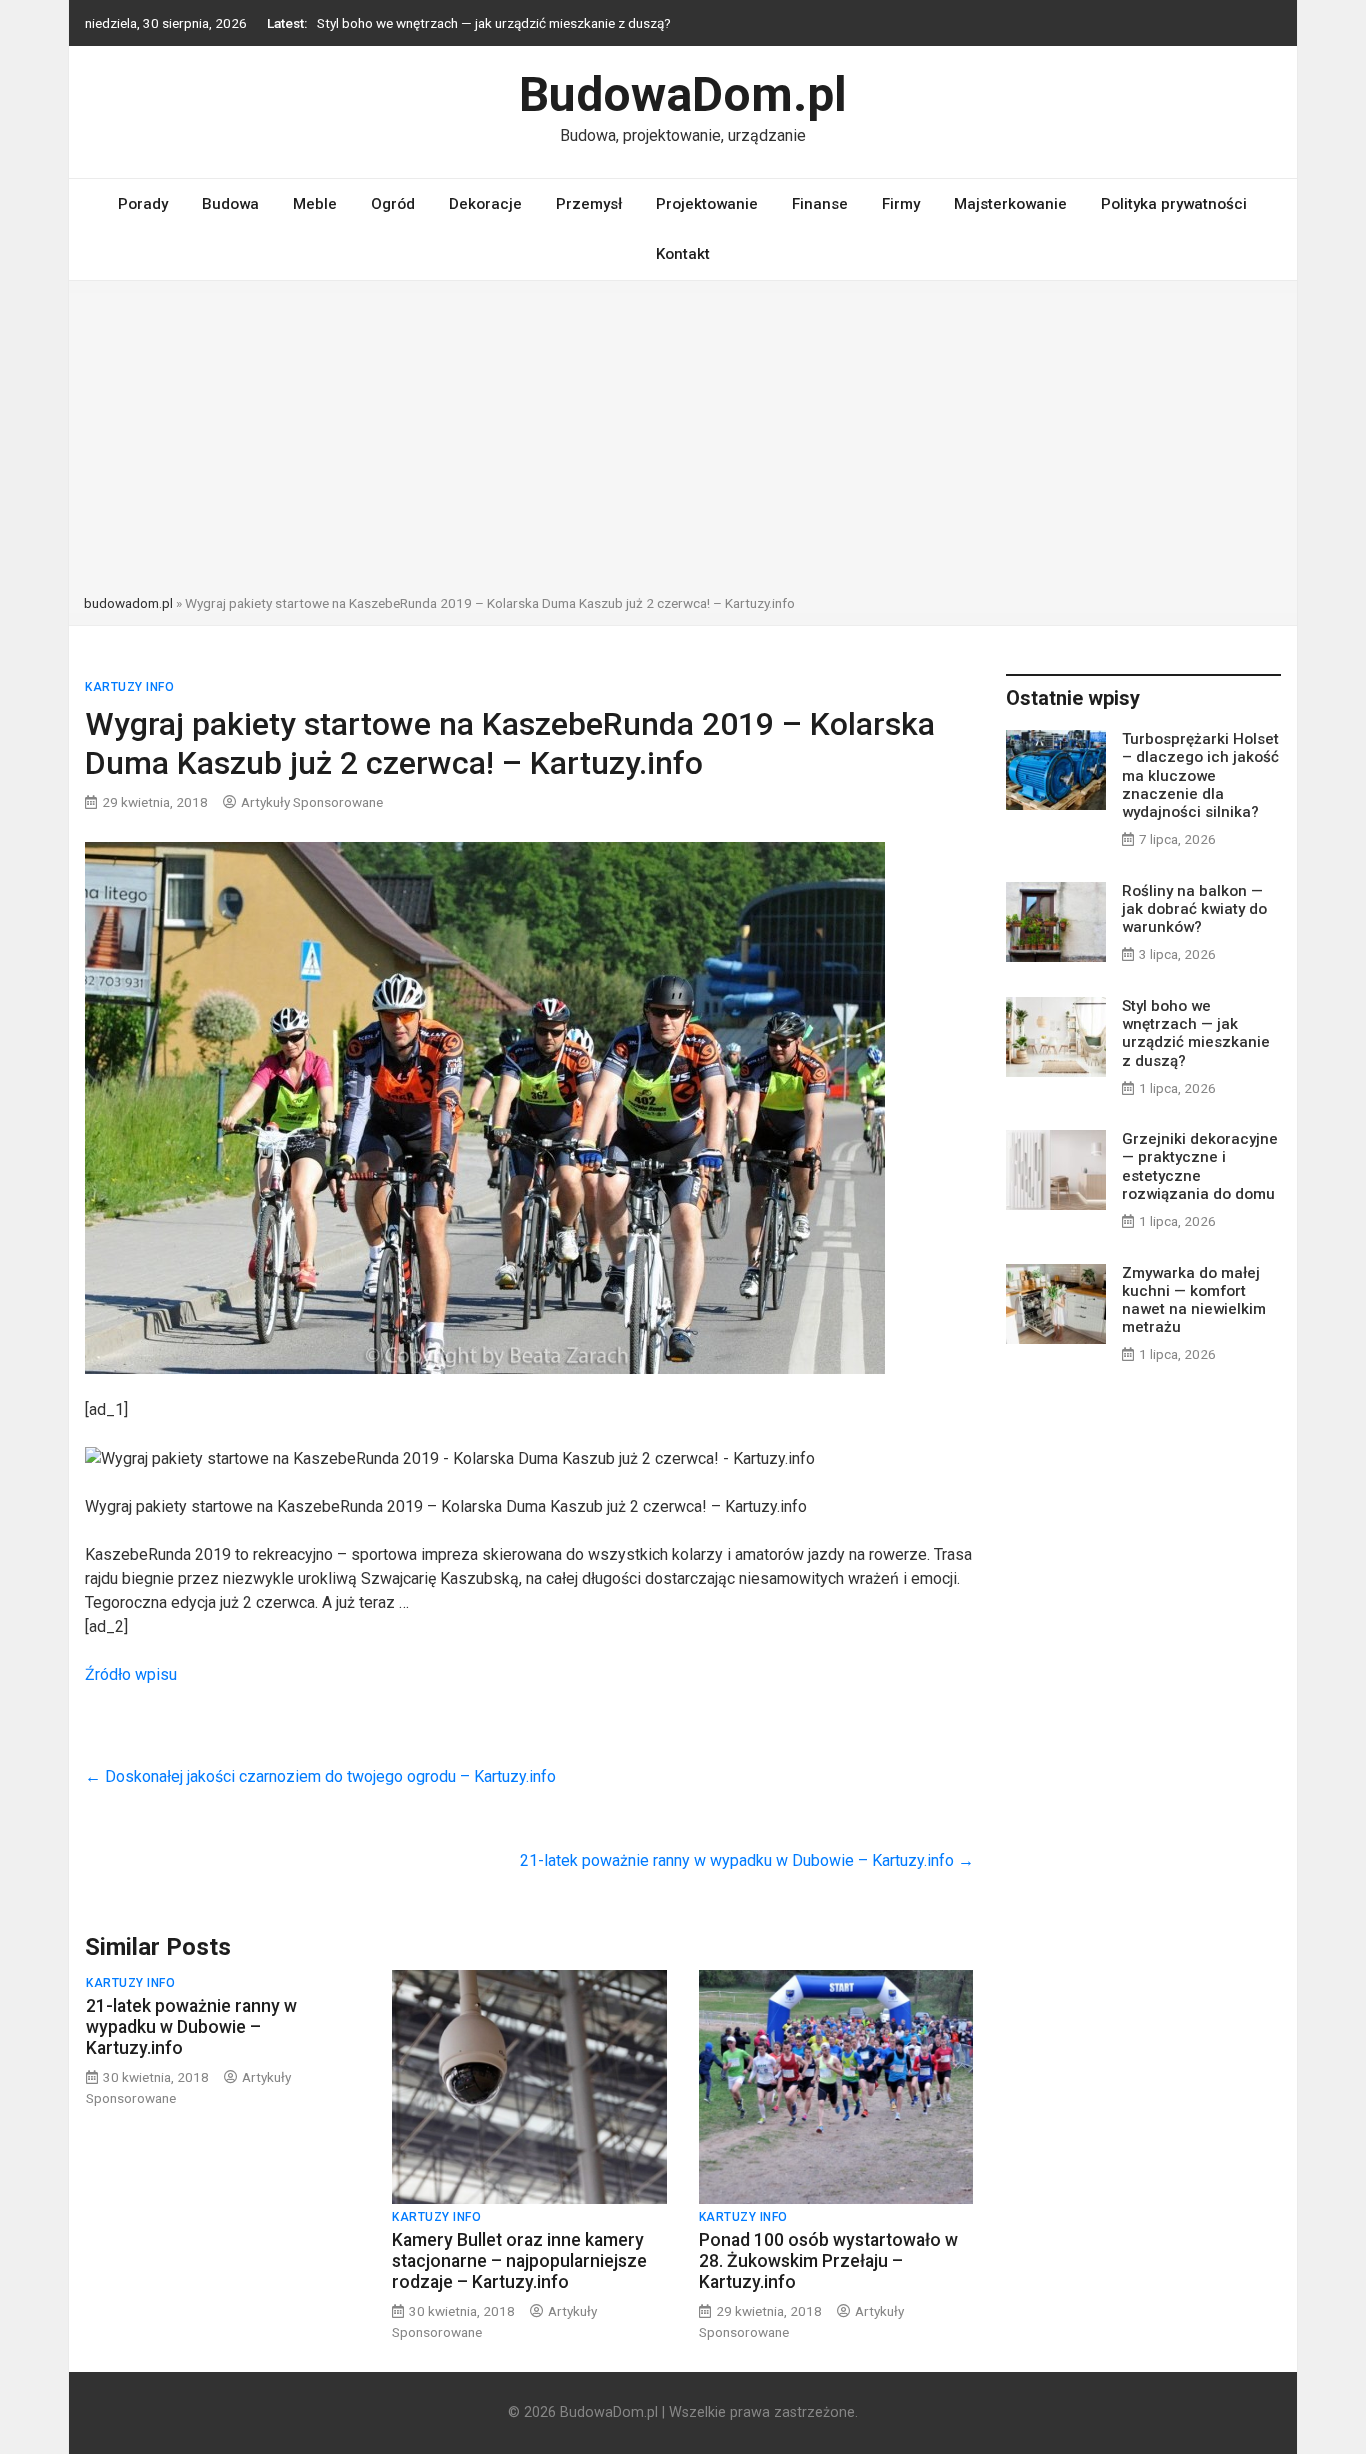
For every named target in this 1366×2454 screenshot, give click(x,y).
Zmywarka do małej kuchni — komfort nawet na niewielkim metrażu (1194, 1300)
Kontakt (683, 254)
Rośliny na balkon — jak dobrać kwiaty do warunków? (1194, 909)
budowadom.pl (128, 603)
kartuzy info (129, 687)
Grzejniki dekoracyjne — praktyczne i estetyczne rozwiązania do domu (1200, 1166)
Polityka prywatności (1174, 204)
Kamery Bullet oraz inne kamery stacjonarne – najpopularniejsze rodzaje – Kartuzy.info (519, 2261)
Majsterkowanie (1010, 204)
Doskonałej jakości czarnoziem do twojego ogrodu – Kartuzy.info (320, 1776)
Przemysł (589, 204)
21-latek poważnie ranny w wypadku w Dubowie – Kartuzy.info (747, 1860)
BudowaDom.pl (683, 94)
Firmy (901, 204)
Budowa (230, 204)
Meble (315, 204)
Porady (143, 204)
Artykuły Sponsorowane (312, 802)
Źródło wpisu (131, 1674)
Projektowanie (707, 204)
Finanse (820, 204)
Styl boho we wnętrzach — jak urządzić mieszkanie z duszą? (494, 23)
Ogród (393, 204)
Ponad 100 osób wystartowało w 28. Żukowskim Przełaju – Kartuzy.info (828, 2261)
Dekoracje (485, 204)
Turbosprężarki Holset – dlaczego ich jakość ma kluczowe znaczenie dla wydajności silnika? (1200, 775)
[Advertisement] (682, 443)
